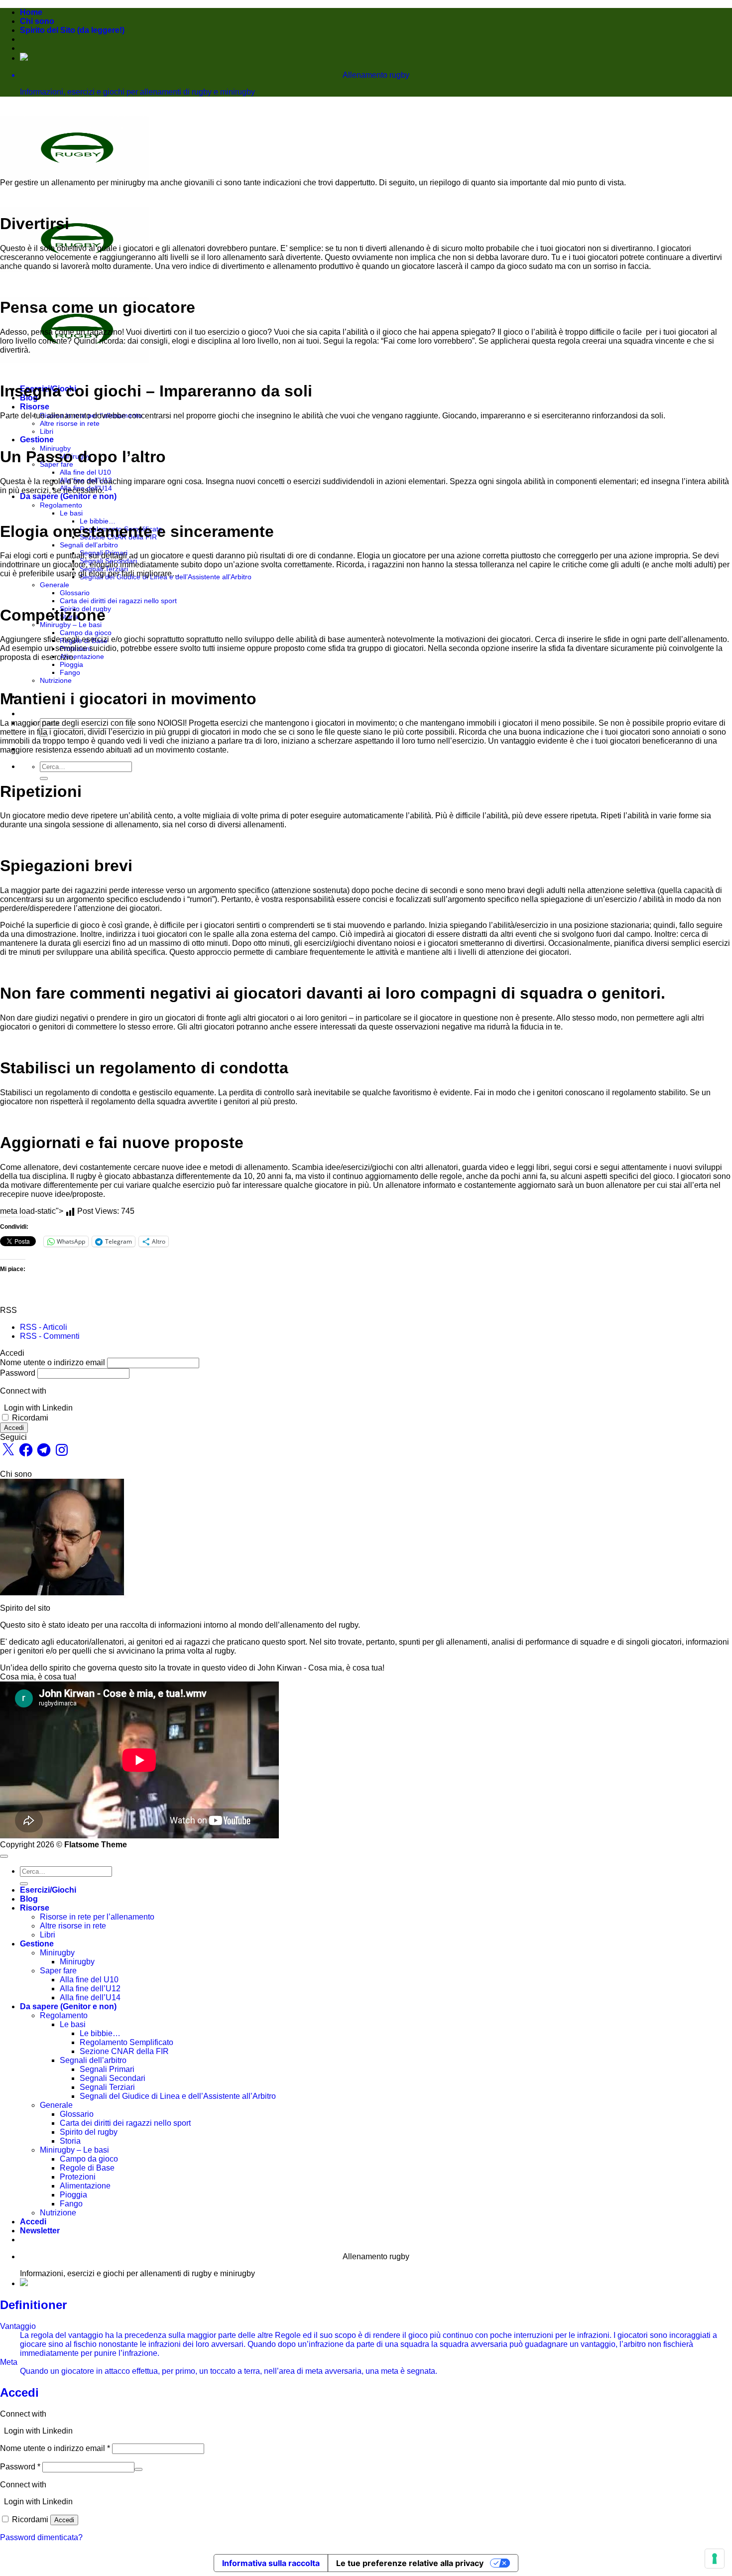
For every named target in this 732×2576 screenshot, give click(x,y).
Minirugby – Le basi (71, 625)
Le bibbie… (98, 521)
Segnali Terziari (107, 2087)
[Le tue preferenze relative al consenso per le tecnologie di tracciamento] (715, 2559)
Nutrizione (56, 680)
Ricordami (30, 1418)
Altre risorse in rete (70, 423)
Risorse (35, 407)
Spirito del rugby (89, 2132)
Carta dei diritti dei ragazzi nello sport (118, 601)
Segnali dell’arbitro (89, 545)
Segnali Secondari (113, 2078)
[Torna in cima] (4, 1856)
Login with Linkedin (38, 1408)
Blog (29, 1899)
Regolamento (61, 505)
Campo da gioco (86, 633)
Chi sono (37, 21)
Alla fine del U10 (85, 472)
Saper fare (58, 1971)
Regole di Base (87, 2168)
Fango (70, 672)
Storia (70, 2141)
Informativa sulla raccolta (271, 2563)
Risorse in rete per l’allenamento (97, 1917)
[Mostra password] (138, 2469)
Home (31, 12)
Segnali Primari (107, 2069)
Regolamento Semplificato (126, 2042)
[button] (40, 2231)
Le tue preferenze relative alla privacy (410, 2563)
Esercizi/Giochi (48, 1890)
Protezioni (78, 2177)
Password (18, 1373)
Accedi (14, 1428)
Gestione (37, 440)
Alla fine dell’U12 (90, 1989)
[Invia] (44, 778)
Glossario (75, 593)
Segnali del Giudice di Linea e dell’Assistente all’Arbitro (178, 2096)
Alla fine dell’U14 (90, 1997)
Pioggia (71, 664)
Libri (47, 431)
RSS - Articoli (44, 1327)
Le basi (71, 513)
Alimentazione (82, 656)
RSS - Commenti (50, 1336)
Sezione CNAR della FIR (124, 2051)
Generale (55, 585)
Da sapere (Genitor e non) (68, 496)
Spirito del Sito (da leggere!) (72, 30)
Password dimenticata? (41, 2537)
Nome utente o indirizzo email (53, 1362)
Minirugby (57, 1953)
